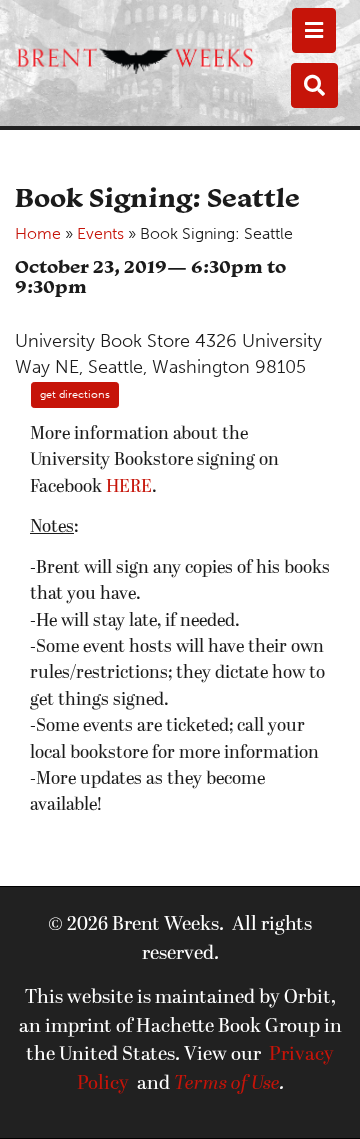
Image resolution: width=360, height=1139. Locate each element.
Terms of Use (227, 1084)
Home (38, 233)
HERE (129, 487)
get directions (75, 394)
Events (100, 233)
